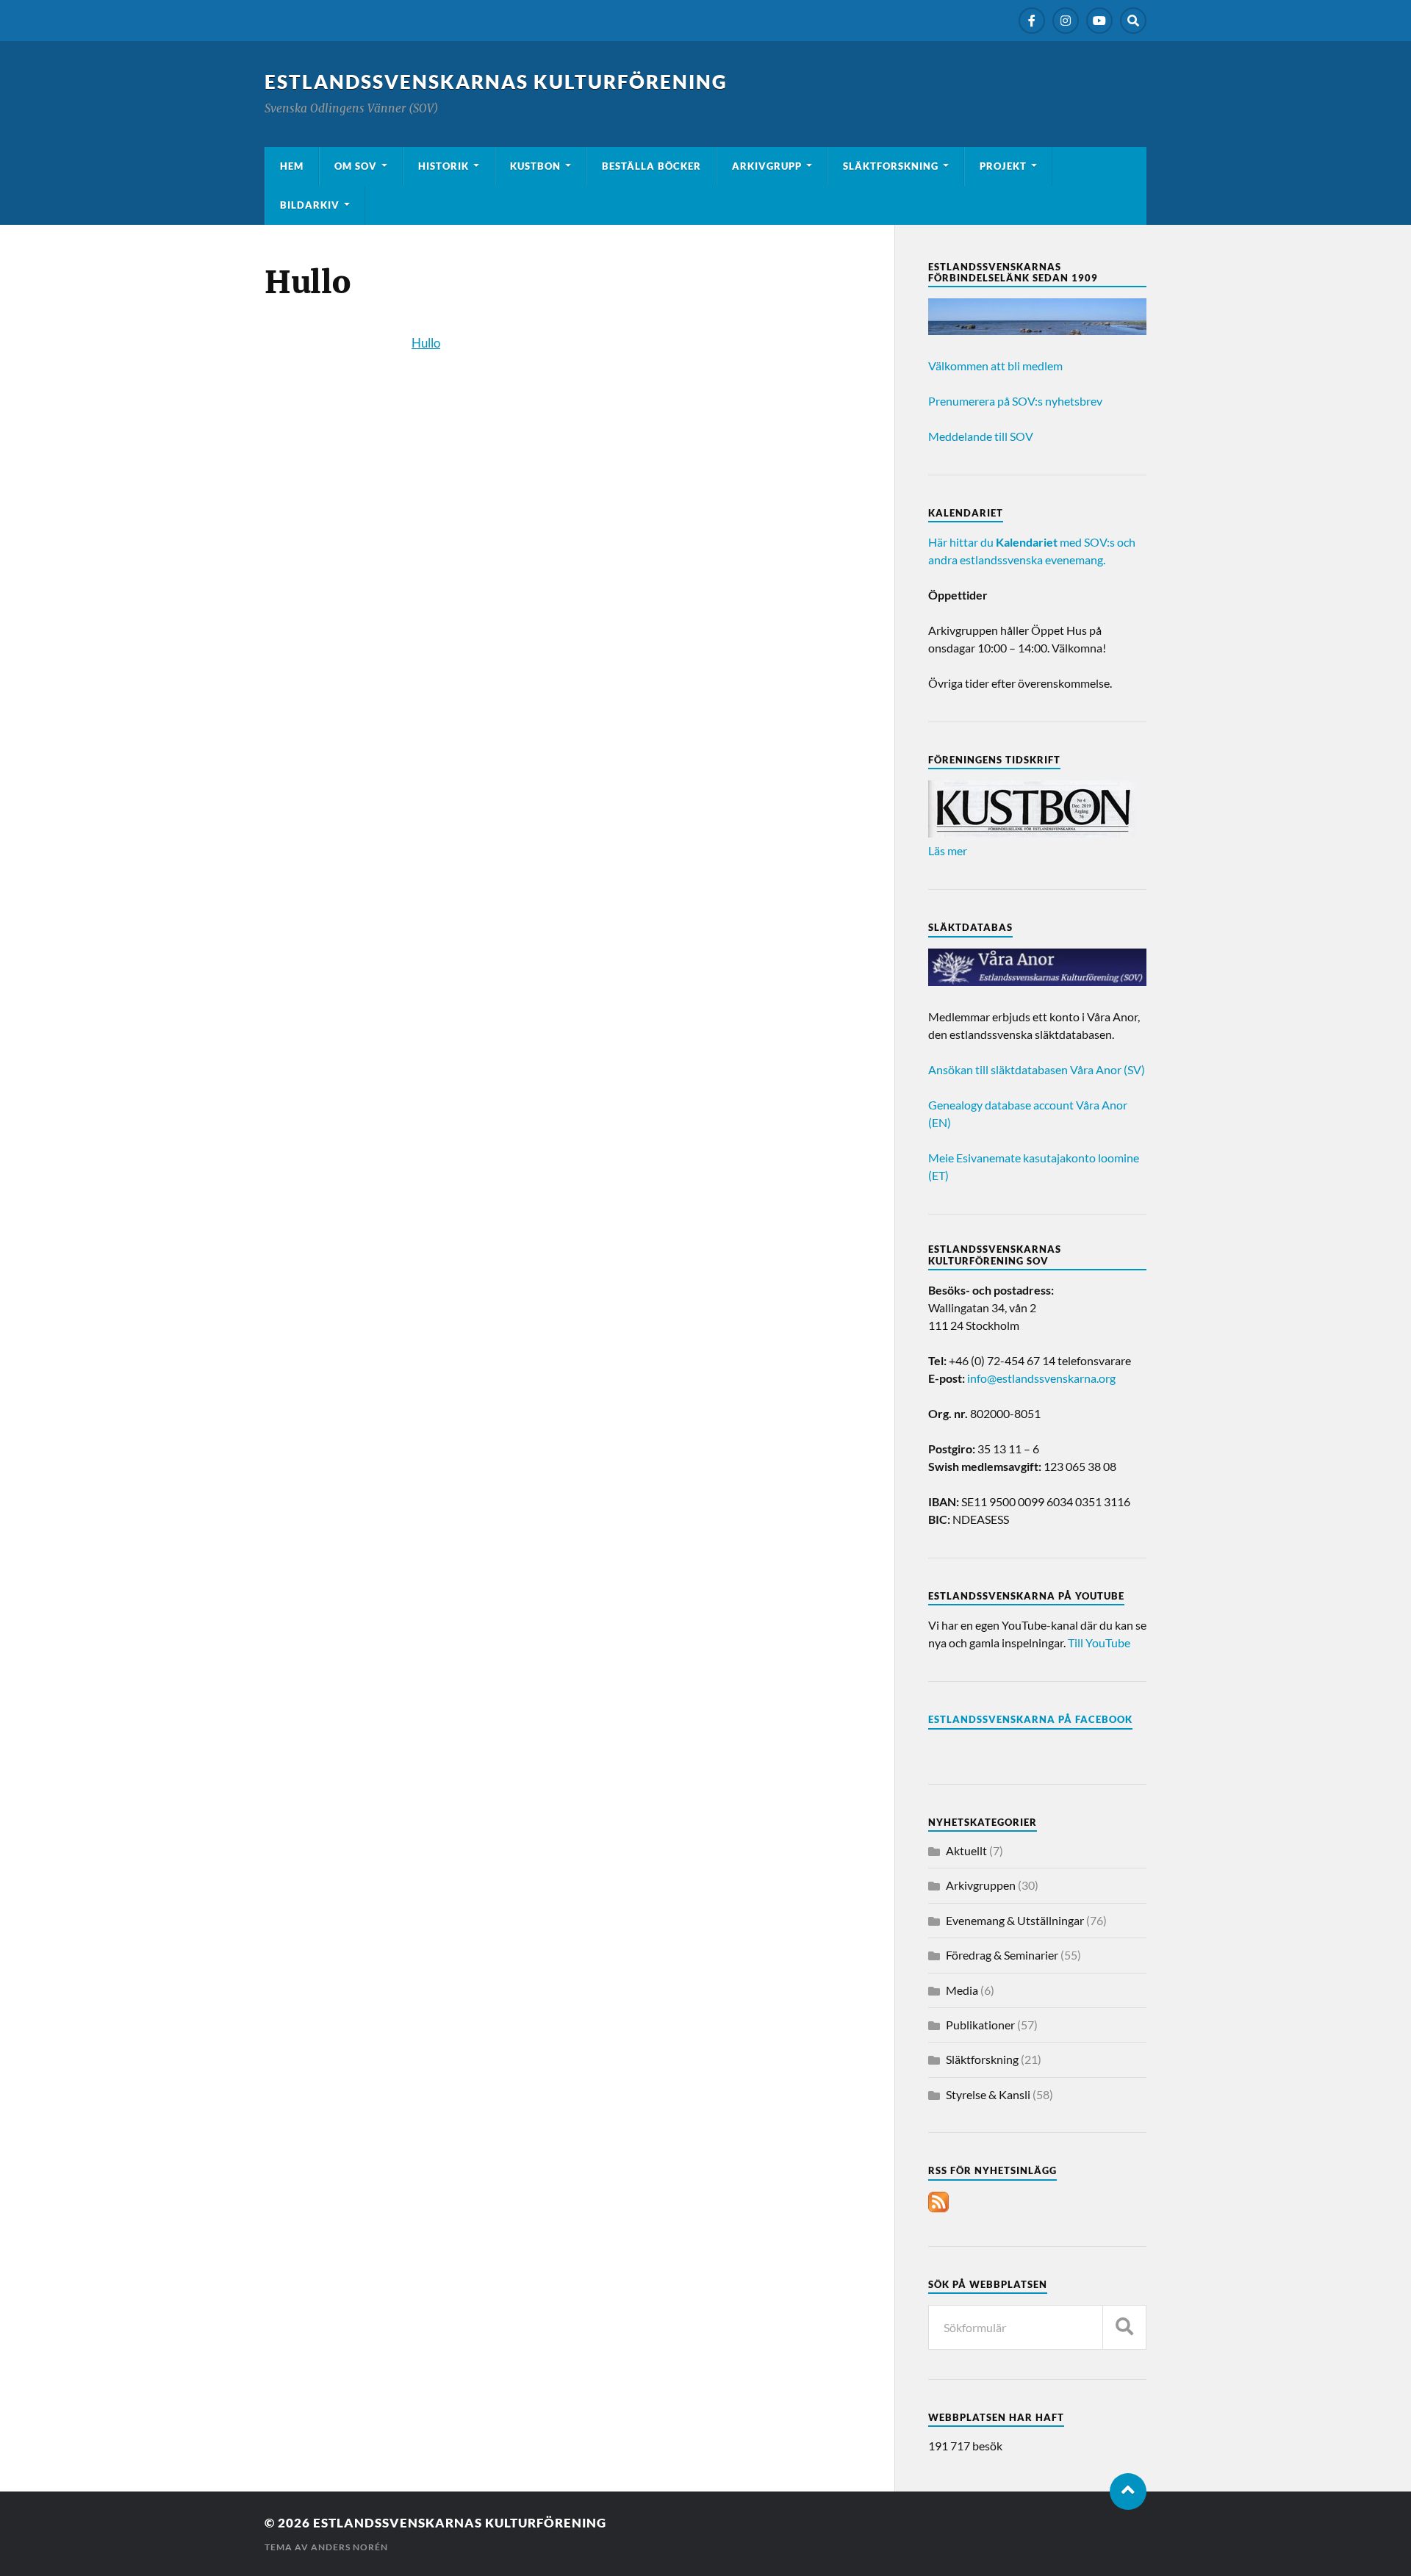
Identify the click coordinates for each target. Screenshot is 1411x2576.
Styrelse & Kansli (988, 2094)
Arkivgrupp (767, 166)
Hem (292, 166)
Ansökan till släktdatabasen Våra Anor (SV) (1037, 1069)
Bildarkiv (310, 205)
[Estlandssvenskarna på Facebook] (1032, 21)
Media (962, 1990)
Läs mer (948, 850)
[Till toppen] (1128, 2492)
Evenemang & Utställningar (1015, 1920)
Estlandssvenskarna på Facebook (1030, 1719)
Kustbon (535, 166)
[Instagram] (1066, 21)
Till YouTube (1099, 1643)
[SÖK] (1124, 2327)
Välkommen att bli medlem (995, 366)
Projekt (1003, 166)
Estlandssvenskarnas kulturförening (496, 82)
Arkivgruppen (981, 1885)
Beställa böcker (651, 166)
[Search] (1133, 21)
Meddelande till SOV (981, 436)
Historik (444, 166)
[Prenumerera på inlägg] (938, 2208)
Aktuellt (966, 1850)
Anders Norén (349, 2547)
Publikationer (980, 2025)
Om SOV (356, 166)
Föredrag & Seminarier (1002, 1955)
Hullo (426, 343)
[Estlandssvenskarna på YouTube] (1099, 21)
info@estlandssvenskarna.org (1041, 1378)
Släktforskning (891, 166)
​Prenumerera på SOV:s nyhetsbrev (1015, 401)
